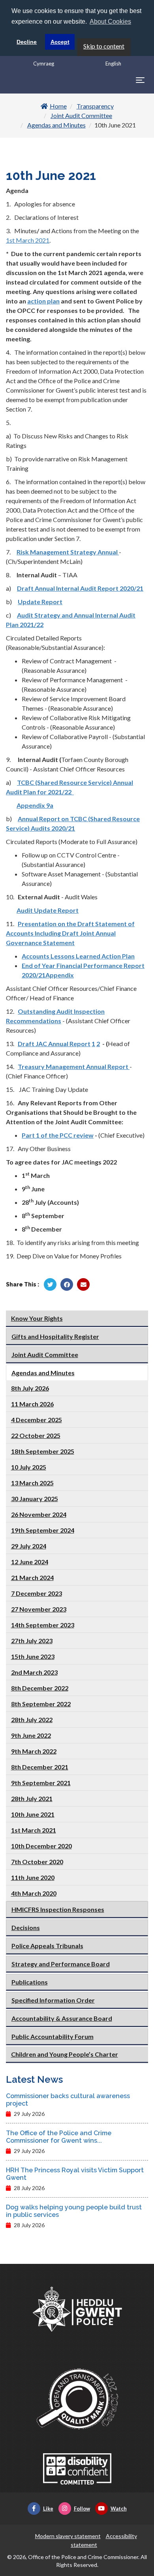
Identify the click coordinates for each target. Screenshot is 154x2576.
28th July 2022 (32, 1720)
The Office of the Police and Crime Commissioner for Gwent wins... (59, 2137)
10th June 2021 (33, 1814)
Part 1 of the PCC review (58, 1135)
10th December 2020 (41, 1846)
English (113, 64)
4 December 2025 (37, 1420)
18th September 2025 (43, 1451)
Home (58, 106)
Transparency (95, 106)
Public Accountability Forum (53, 2036)
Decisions (26, 1927)
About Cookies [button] (110, 22)
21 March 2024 (32, 1577)
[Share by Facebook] (67, 1284)
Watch (119, 2509)
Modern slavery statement (68, 2536)
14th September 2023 (43, 1625)
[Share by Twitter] (50, 1284)
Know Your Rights (37, 1318)
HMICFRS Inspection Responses (58, 1909)
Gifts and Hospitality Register (55, 1336)
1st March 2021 (28, 240)
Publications (30, 1982)
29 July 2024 (29, 1546)
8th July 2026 (30, 1388)
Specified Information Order (53, 2000)
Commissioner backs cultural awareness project (68, 2100)
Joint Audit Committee (81, 115)
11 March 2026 (32, 1404)
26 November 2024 (39, 1514)
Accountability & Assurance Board (62, 2018)
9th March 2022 (34, 1751)
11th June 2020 (33, 1877)
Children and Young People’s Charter (65, 2054)
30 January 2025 (35, 1499)
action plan (43, 301)
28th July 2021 (32, 1798)
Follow (82, 2509)
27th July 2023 (32, 1641)
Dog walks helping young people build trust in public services (74, 2211)
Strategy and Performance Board (61, 1964)
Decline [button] (27, 42)
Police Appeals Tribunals (47, 1946)
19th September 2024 (43, 1530)
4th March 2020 (34, 1893)
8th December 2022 (40, 1688)
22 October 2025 (36, 1435)
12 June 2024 (30, 1562)
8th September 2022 (41, 1704)
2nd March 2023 (34, 1672)
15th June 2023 (33, 1656)
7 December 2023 (37, 1593)
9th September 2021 (41, 1783)
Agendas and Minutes (56, 125)
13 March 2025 (32, 1483)
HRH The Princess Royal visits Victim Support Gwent (75, 2174)
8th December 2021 (40, 1767)
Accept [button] (60, 42)
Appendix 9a (35, 805)
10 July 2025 (29, 1467)
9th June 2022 (31, 1735)
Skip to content (104, 46)
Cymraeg (44, 64)
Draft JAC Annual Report (54, 1044)
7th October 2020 (37, 1862)
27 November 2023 (39, 1609)
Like (48, 2509)
